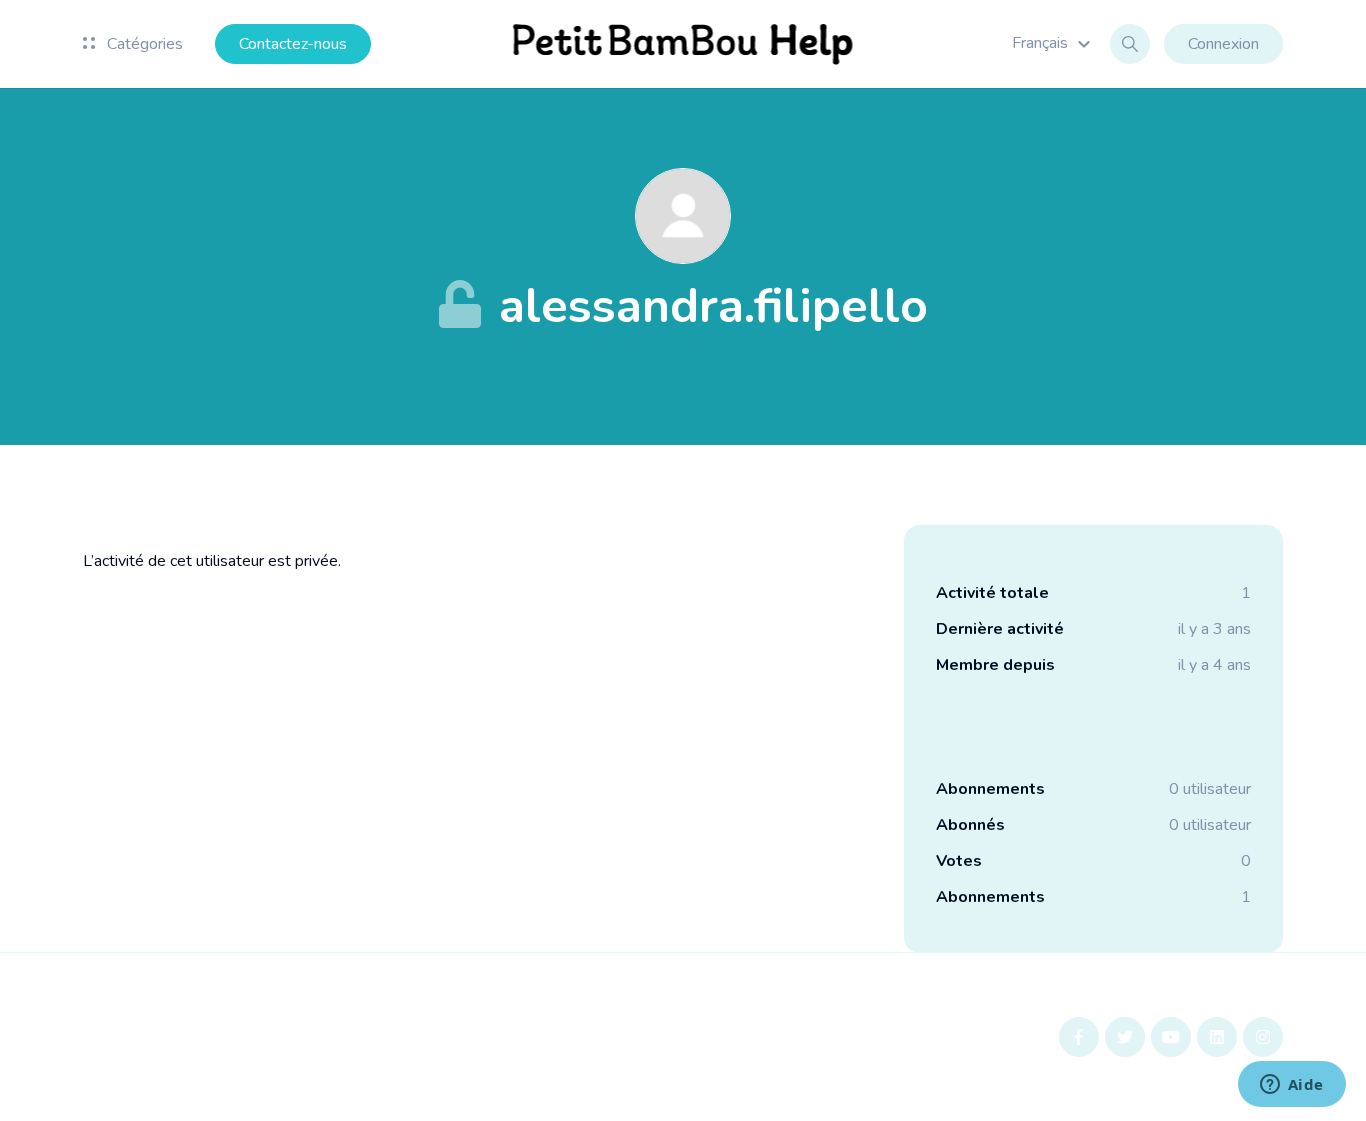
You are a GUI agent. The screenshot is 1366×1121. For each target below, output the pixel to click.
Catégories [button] (143, 44)
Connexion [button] (1223, 44)
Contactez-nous (293, 44)
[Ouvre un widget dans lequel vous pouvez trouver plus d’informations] (1291, 1086)
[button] (1054, 43)
